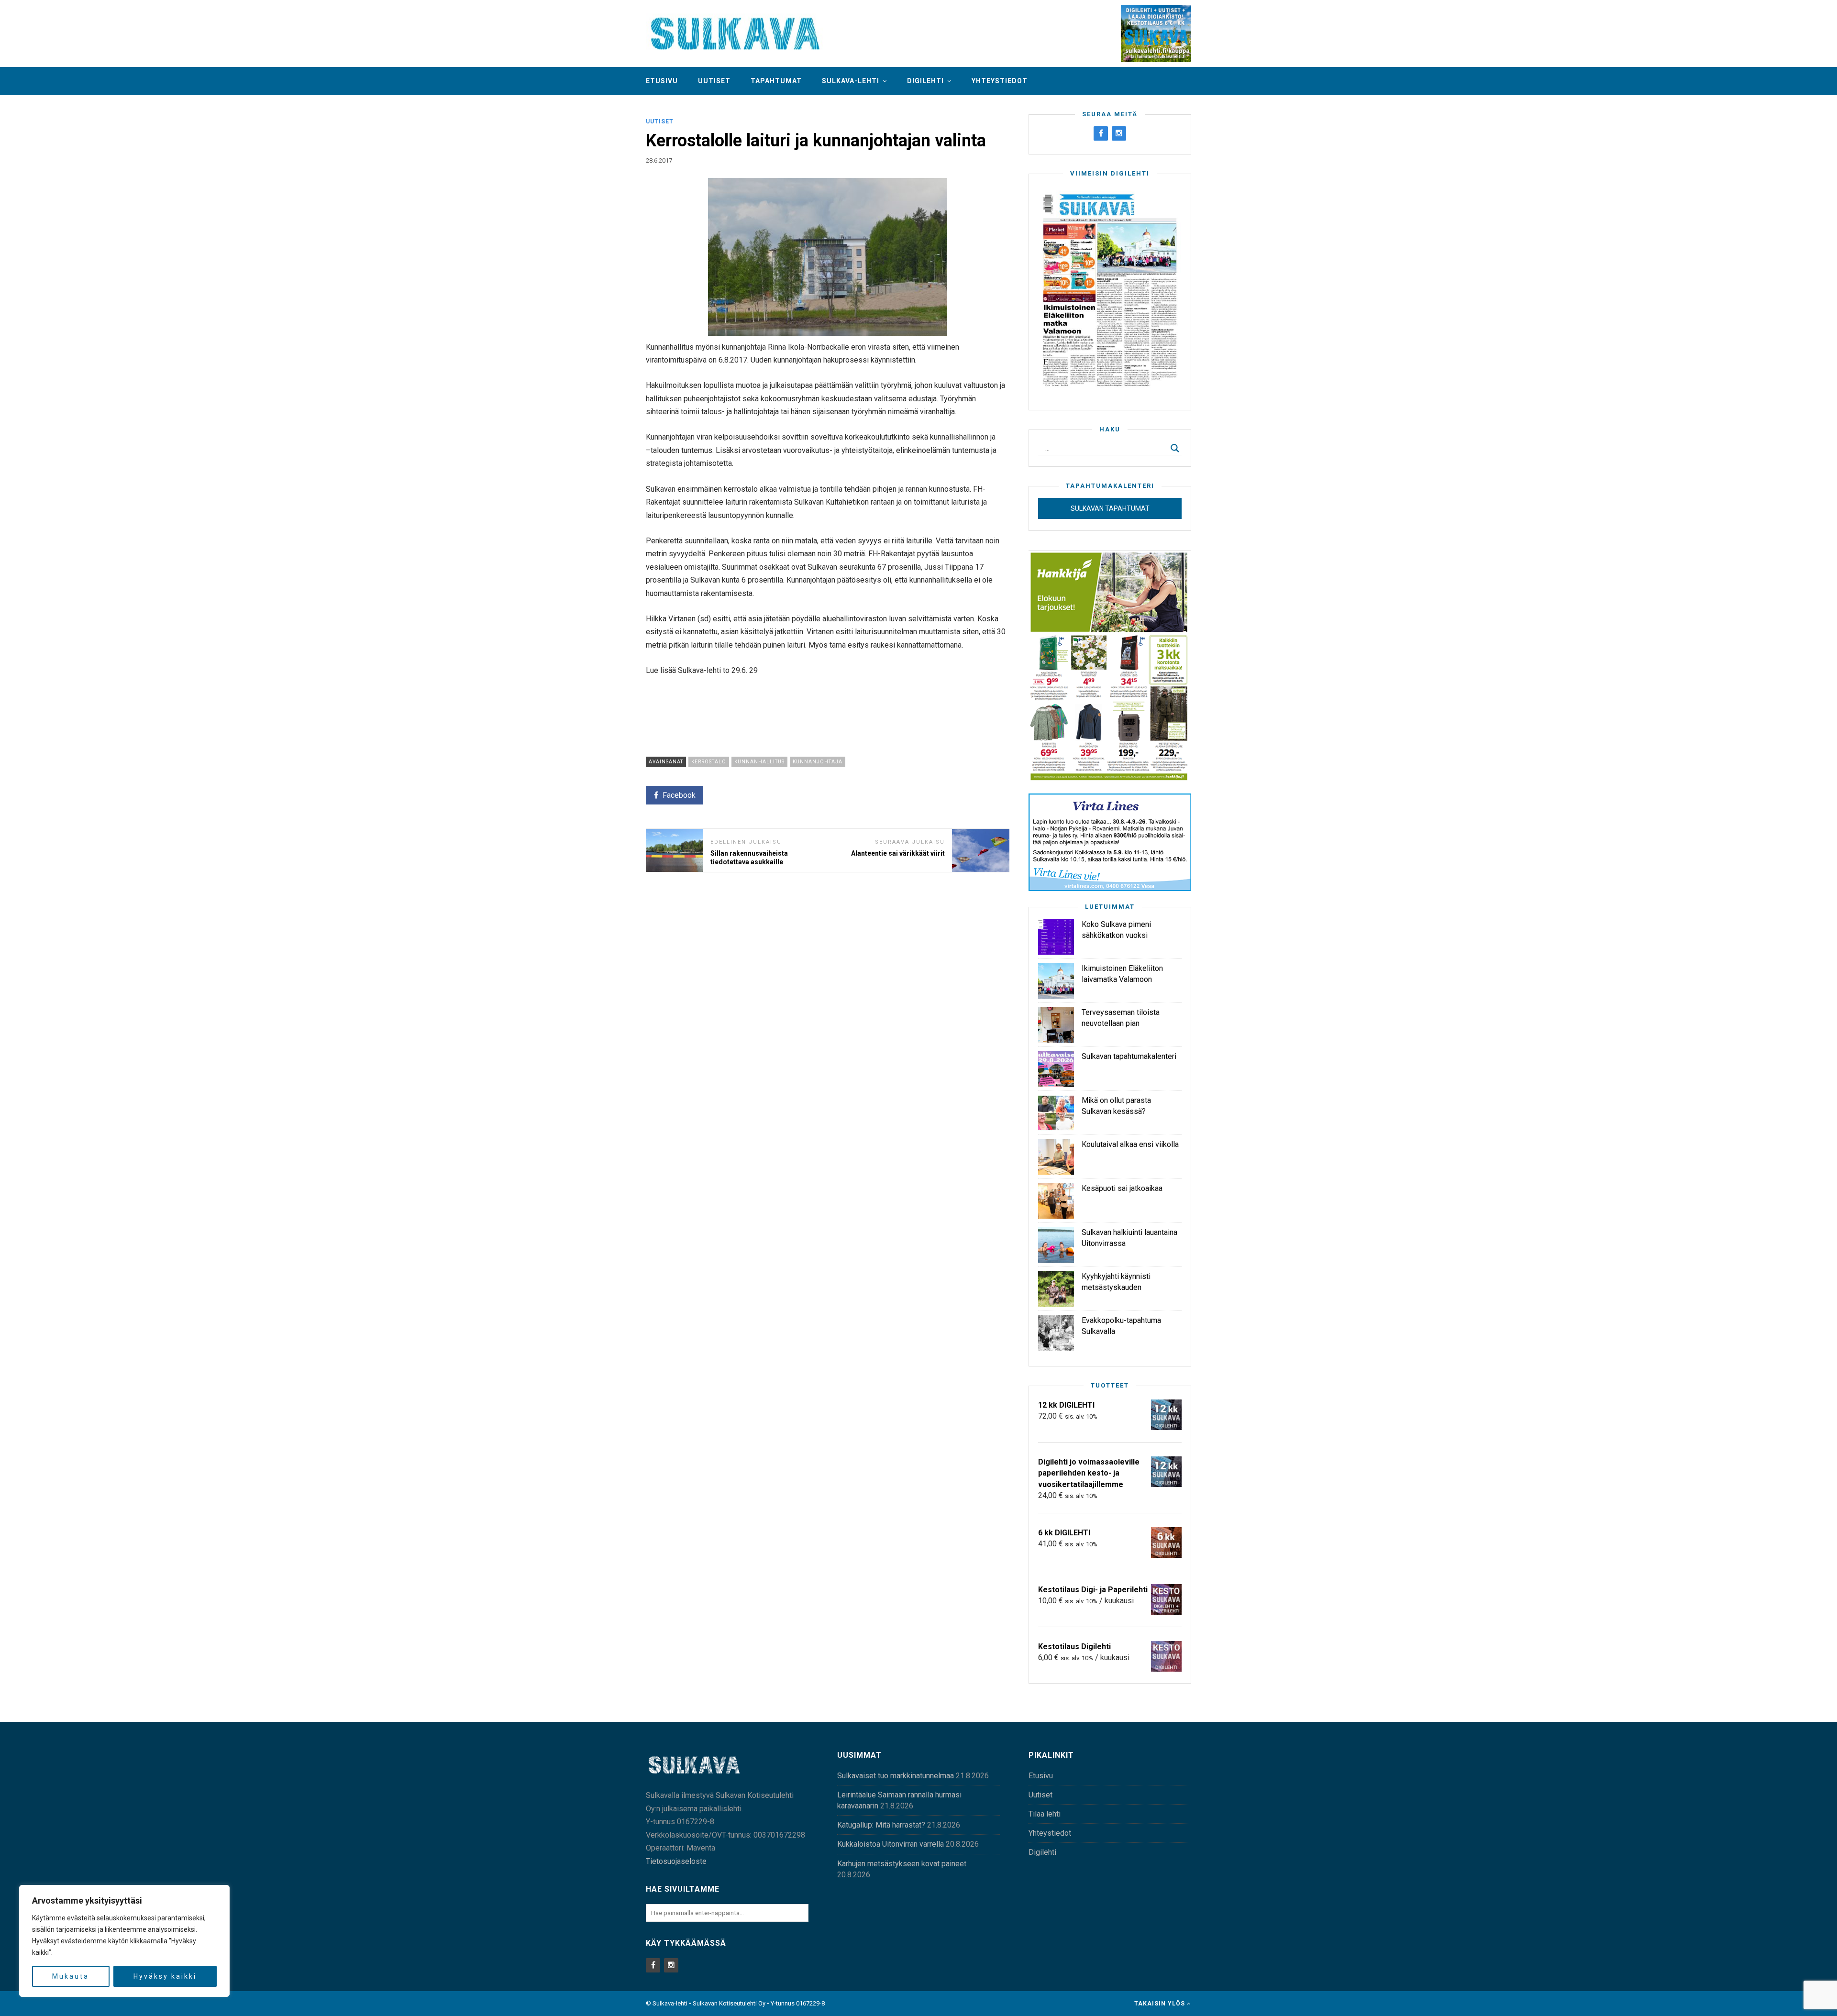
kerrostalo (709, 762)
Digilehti (925, 81)
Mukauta (71, 1976)
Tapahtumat (776, 81)
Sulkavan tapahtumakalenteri (1129, 1056)
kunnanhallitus (759, 762)
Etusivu (662, 81)
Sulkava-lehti (851, 81)
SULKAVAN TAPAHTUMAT (1110, 508)
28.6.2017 (659, 160)
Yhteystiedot (1000, 81)
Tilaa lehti (1045, 1814)
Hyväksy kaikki (165, 1976)
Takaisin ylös (1161, 2004)
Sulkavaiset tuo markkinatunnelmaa (896, 1776)
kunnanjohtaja (818, 762)
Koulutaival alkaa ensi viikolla (1130, 1144)
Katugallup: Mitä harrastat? (881, 1825)
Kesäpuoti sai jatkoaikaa (1122, 1188)
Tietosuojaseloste (676, 1861)
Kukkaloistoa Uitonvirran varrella (891, 1844)
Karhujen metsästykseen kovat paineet (902, 1864)
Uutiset (714, 81)
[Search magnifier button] (1175, 448)
